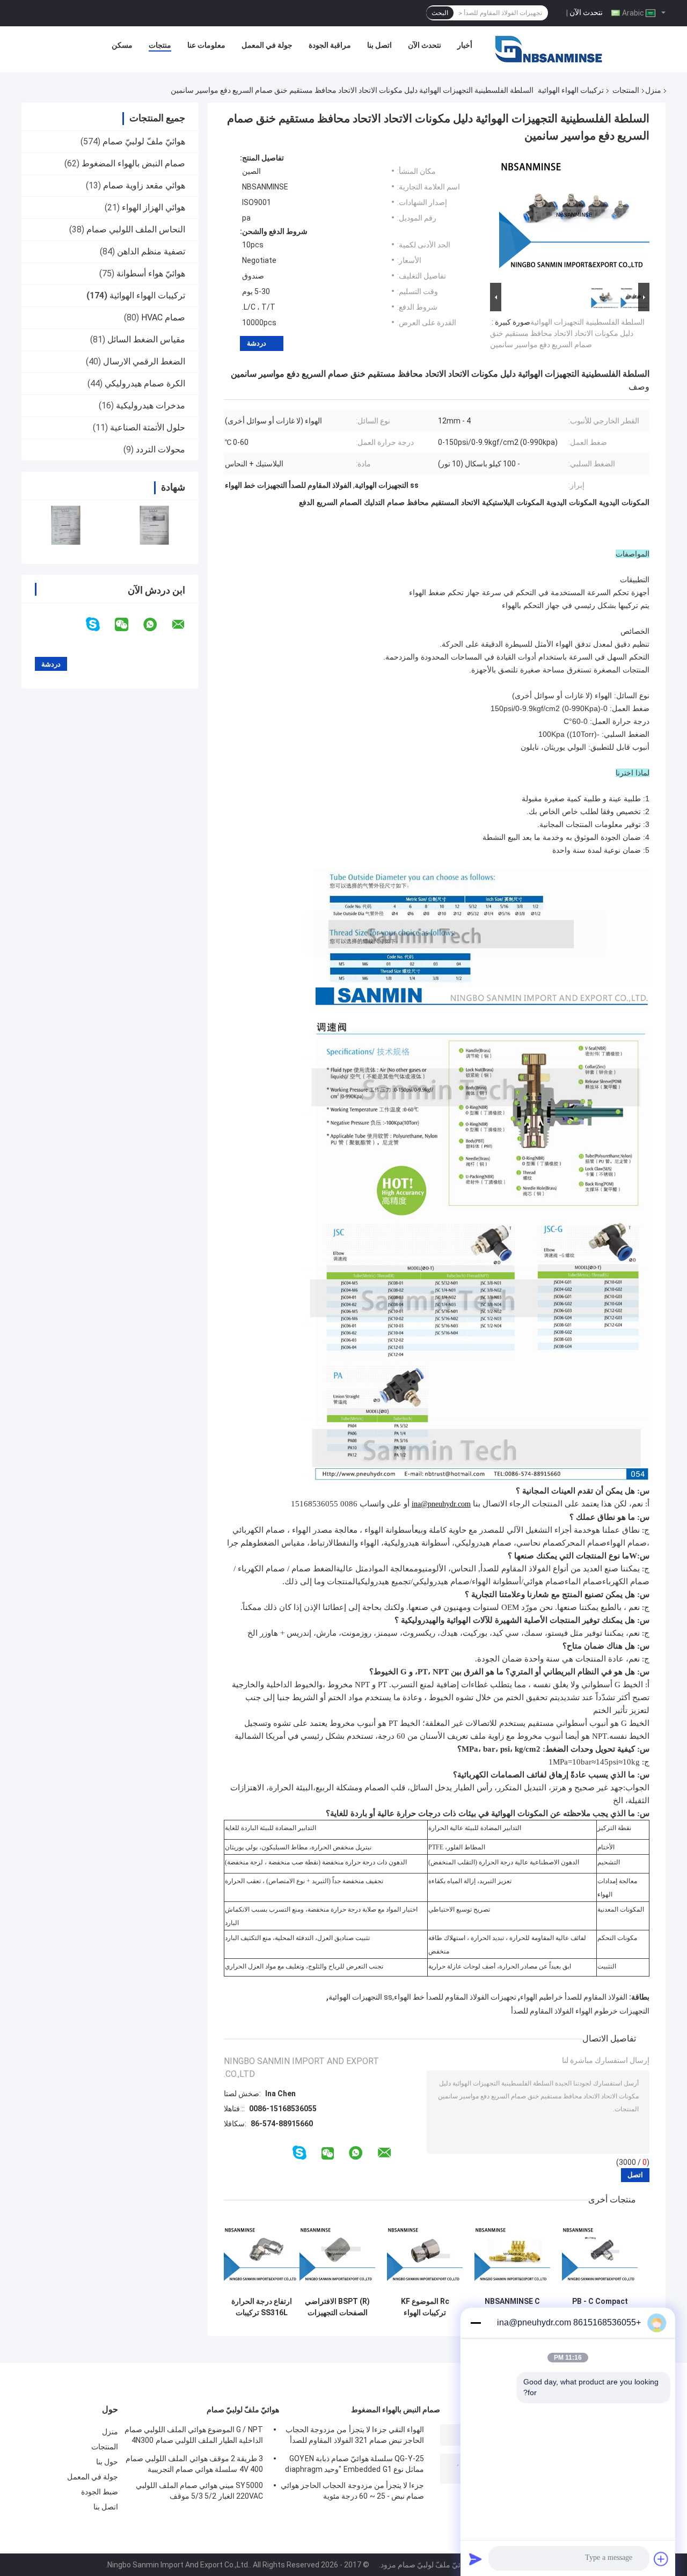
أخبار (465, 45)
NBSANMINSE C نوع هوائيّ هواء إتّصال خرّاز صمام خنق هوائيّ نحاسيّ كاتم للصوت (512, 2307)
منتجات (160, 45)
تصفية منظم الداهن (151, 251)
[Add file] (661, 2559)
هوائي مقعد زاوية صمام (144, 185)
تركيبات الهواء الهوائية (571, 90)
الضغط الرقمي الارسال (144, 361)
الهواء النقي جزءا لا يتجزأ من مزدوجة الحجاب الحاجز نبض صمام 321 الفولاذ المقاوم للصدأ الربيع (355, 2436)
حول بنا (107, 2462)
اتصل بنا (379, 45)
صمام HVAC (163, 317)
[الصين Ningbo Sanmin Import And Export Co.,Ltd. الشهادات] (66, 525)
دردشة (257, 343)
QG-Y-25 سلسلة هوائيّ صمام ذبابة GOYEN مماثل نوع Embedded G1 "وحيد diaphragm (355, 2464)
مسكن (122, 45)
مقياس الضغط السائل (146, 339)
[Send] (476, 2559)
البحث (440, 13)
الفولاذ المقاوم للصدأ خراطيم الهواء (574, 1997)
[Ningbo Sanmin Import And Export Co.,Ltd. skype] (100, 624)
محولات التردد (160, 449)
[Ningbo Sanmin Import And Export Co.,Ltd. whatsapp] (157, 625)
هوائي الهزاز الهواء (154, 207)
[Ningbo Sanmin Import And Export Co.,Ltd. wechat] (128, 625)
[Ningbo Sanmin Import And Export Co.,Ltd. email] (185, 625)
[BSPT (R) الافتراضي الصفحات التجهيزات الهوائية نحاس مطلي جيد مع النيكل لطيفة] (337, 2254)
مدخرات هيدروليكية (151, 405)
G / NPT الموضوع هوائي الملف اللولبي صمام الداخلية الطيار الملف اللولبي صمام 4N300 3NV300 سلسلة (194, 2436)
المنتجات (626, 90)
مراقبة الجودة (330, 45)
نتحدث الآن (586, 12)
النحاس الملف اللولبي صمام (136, 229)
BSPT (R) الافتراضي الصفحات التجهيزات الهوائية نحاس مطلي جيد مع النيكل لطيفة (337, 2307)
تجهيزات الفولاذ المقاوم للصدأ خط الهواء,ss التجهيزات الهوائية (422, 1997)
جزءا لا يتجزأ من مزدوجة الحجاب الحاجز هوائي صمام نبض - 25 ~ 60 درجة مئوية (352, 2491)
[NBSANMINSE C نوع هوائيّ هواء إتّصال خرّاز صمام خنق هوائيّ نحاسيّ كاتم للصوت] (512, 2254)
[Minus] (476, 2323)
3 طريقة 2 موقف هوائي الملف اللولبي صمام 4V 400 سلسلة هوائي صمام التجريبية (194, 2464)
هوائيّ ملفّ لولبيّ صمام (144, 141)
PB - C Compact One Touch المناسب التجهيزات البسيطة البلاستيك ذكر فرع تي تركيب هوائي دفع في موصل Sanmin (600, 2307)
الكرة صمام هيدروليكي (145, 383)
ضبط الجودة (100, 2492)
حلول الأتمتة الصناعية (148, 427)
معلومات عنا (206, 45)
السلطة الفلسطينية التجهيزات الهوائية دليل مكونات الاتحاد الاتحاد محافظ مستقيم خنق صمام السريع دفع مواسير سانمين (567, 333)
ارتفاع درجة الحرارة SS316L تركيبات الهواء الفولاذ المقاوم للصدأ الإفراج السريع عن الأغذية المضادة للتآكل (262, 2307)
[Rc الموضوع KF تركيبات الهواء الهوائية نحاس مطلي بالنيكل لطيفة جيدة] (425, 2254)
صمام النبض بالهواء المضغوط (133, 163)
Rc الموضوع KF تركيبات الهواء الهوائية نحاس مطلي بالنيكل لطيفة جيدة (425, 2307)
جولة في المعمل (267, 45)
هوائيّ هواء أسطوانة (151, 273)
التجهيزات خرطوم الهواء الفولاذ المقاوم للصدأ (580, 2011)
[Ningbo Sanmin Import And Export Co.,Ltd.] (549, 48)
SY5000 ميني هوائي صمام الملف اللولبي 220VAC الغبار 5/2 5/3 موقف (199, 2491)
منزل (653, 90)
